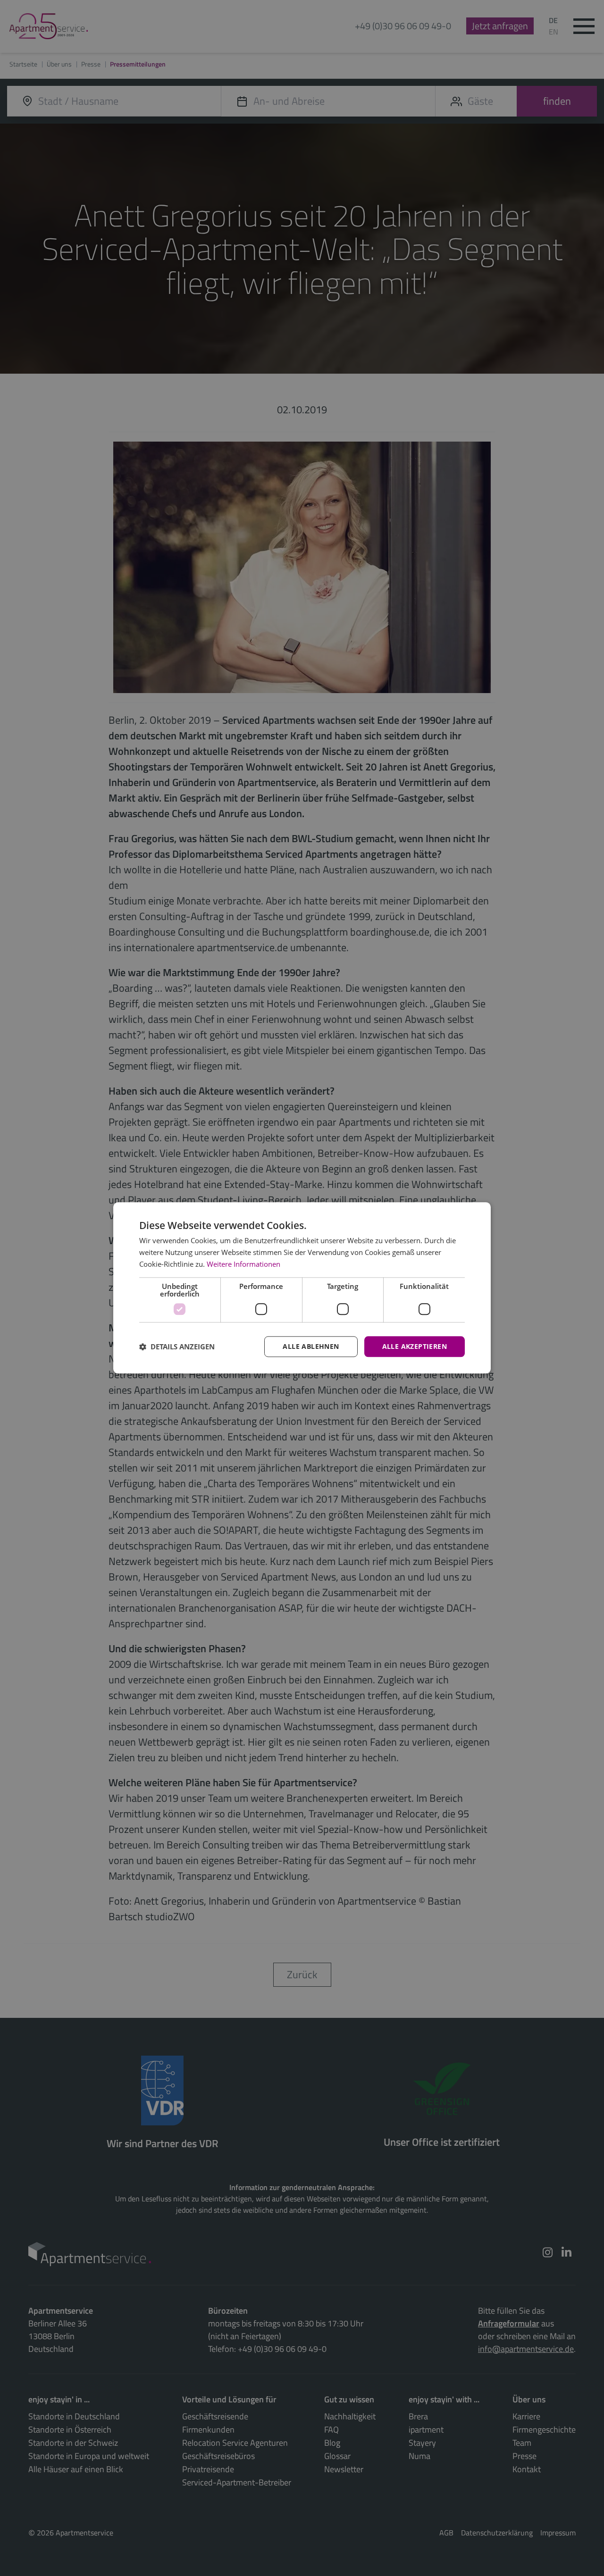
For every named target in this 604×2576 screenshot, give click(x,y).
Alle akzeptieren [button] (415, 1346)
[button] (177, 1347)
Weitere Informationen (243, 1264)
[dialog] (302, 1288)
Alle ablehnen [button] (311, 1346)
